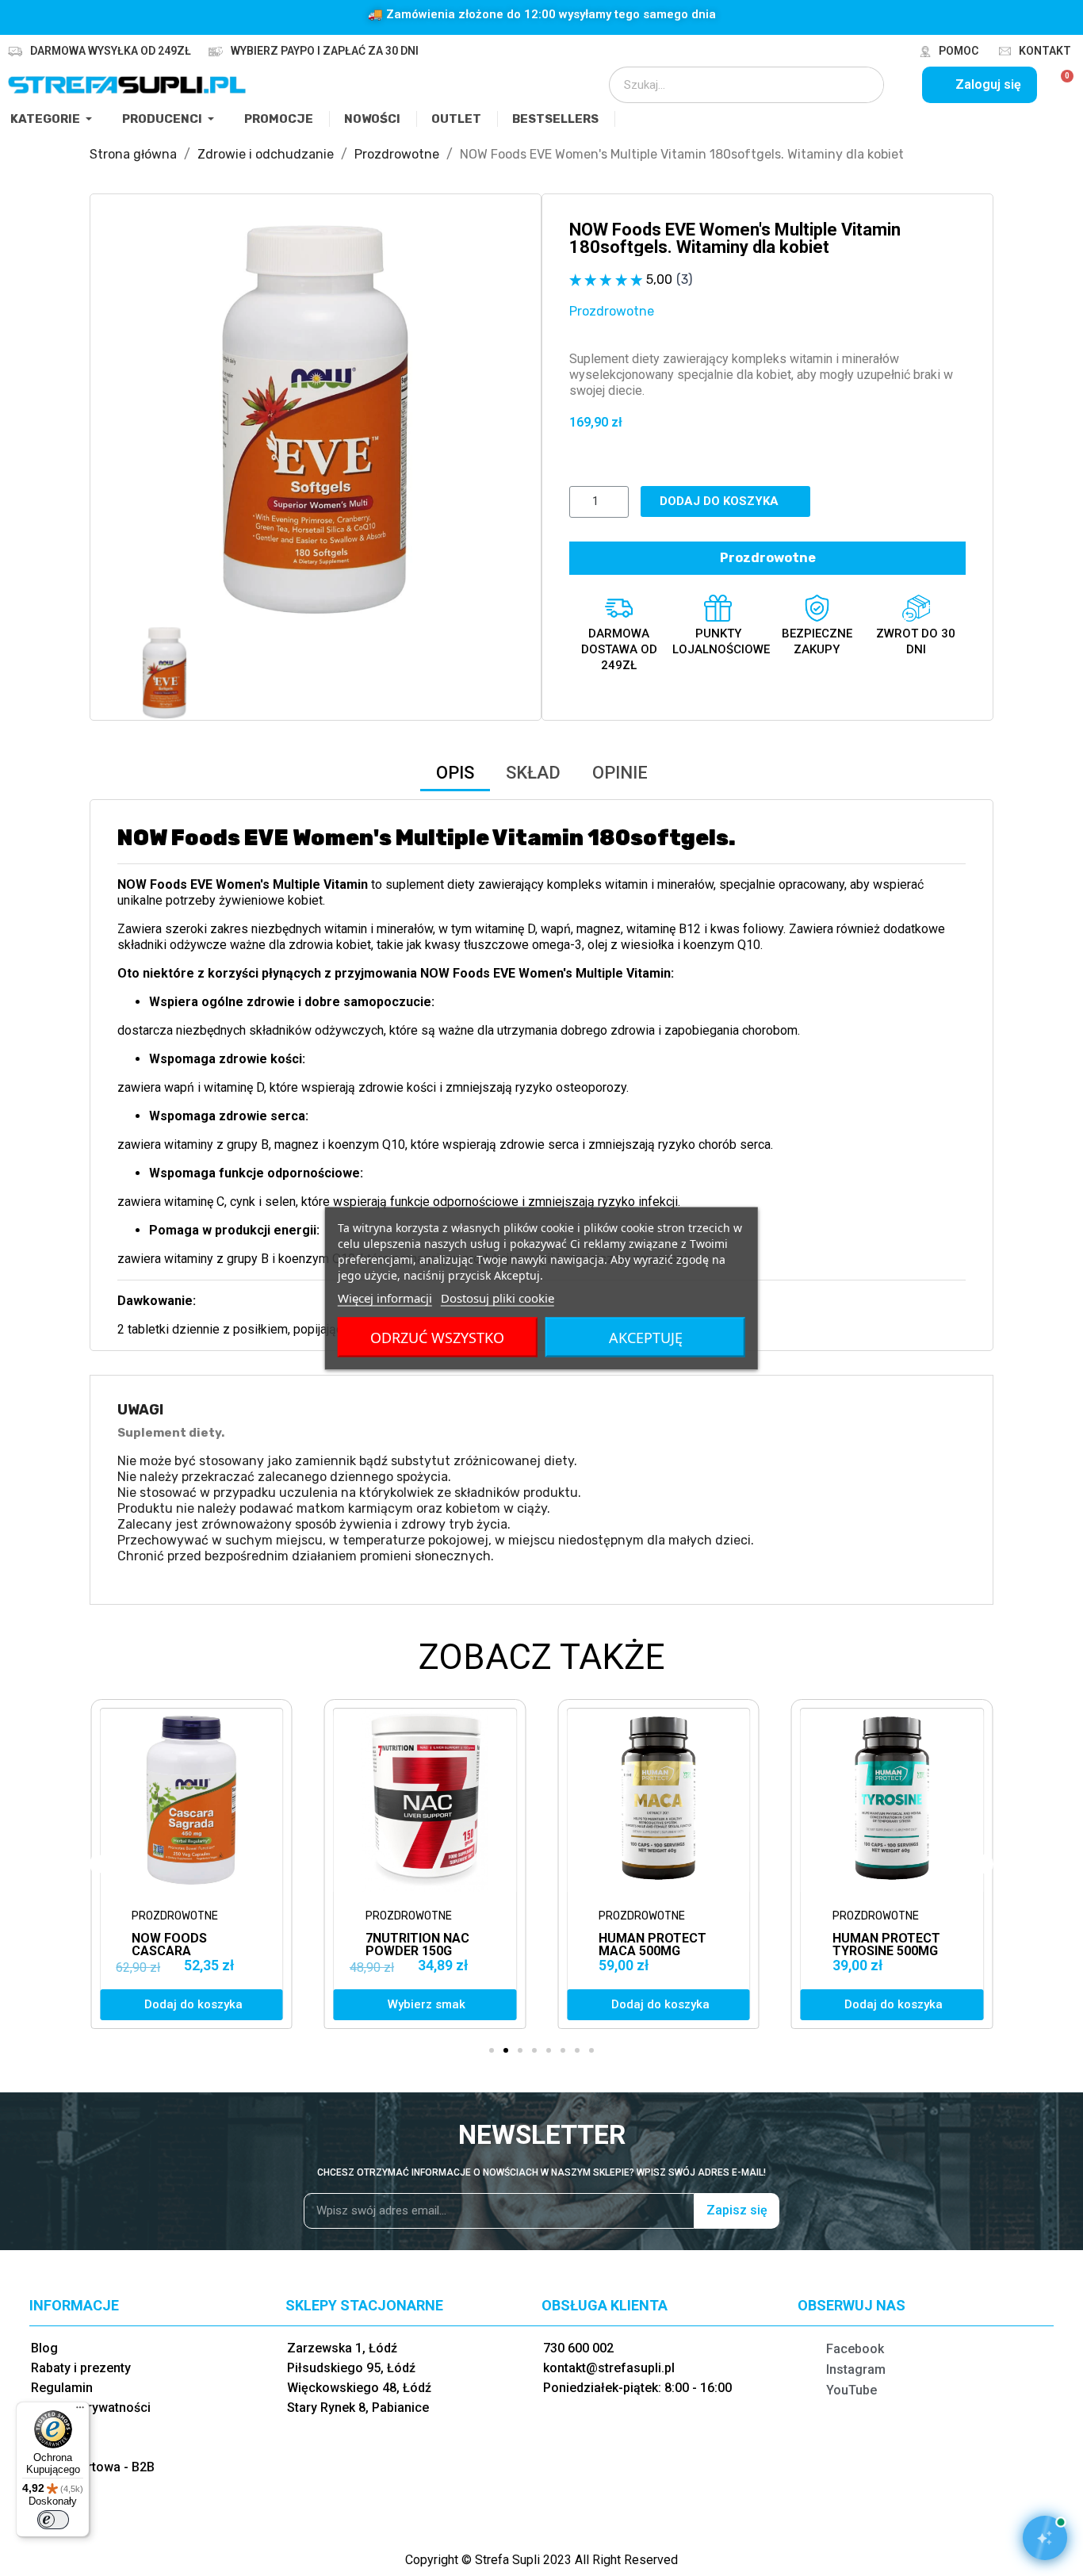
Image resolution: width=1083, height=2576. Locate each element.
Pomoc (959, 51)
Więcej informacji (385, 1297)
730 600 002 (578, 2348)
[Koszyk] (1060, 85)
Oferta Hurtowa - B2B (93, 2467)
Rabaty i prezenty (81, 2368)
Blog (44, 2348)
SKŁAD (533, 773)
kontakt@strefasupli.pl (609, 2368)
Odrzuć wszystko (437, 1337)
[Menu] (80, 2411)
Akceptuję (646, 1337)
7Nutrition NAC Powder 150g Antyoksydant (184, 1951)
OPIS (455, 773)
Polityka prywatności (91, 2408)
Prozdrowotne (612, 311)
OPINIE (620, 773)
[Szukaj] (861, 85)
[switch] (53, 2520)
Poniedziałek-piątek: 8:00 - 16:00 (637, 2388)
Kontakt (1045, 51)
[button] (132, 419)
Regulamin (62, 2388)
